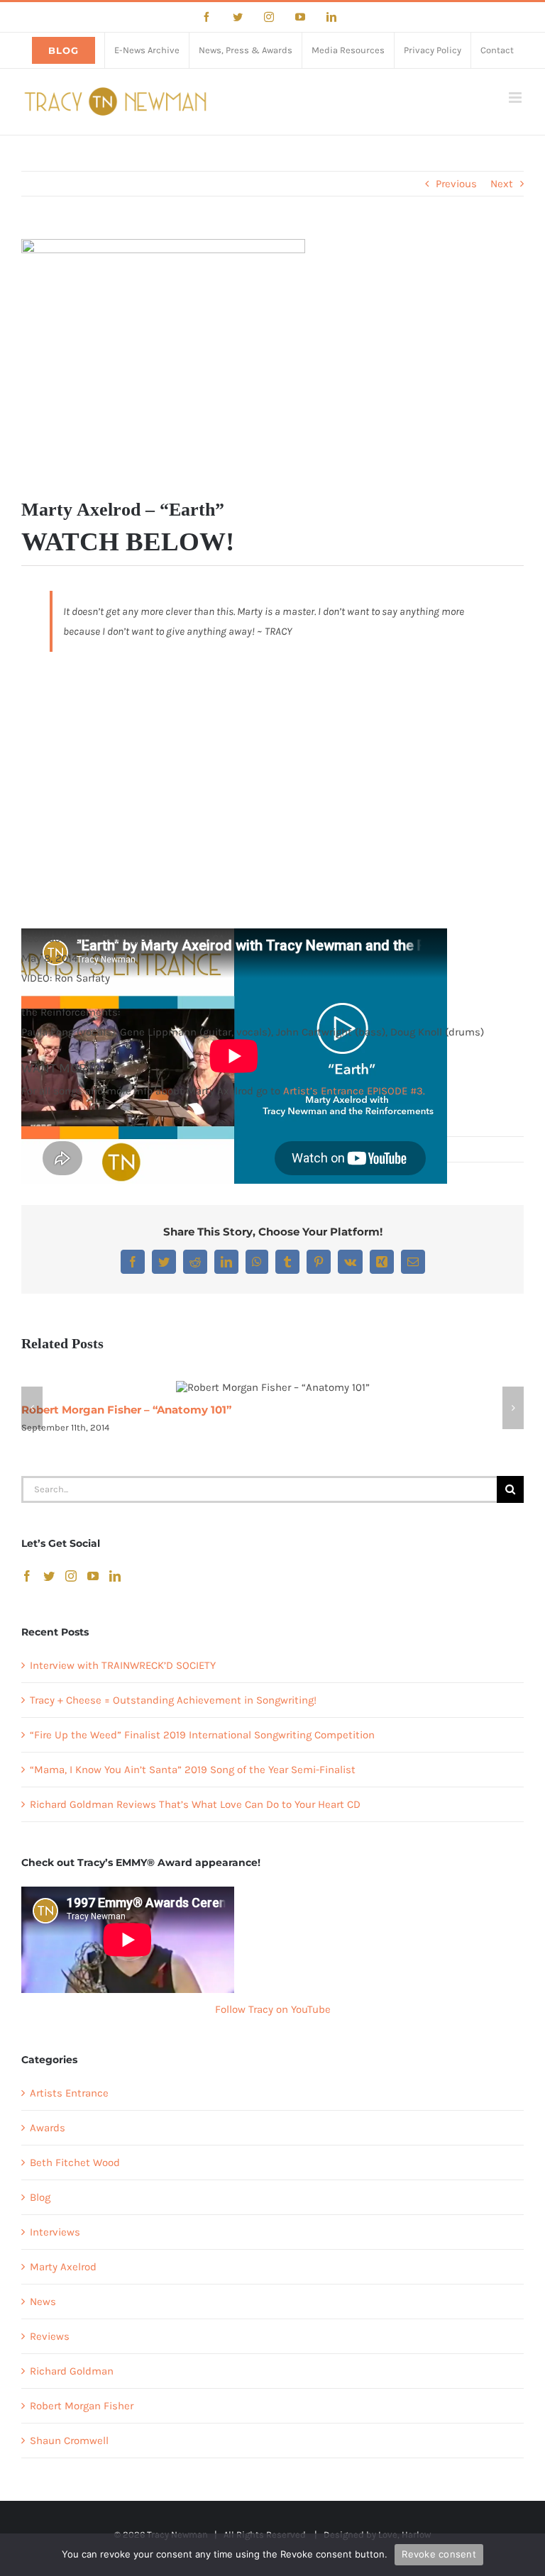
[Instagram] (71, 1576)
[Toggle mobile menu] (516, 98)
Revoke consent (439, 2554)
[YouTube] (93, 1576)
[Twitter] (49, 1576)
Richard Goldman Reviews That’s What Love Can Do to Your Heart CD (195, 1804)
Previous (456, 184)
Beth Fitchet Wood (75, 2163)
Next (502, 184)
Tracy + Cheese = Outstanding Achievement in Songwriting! (173, 1700)
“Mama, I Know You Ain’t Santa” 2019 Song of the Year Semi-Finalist (193, 1770)
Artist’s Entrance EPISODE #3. (354, 1091)
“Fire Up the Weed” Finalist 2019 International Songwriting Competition (202, 1735)
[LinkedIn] (115, 1576)
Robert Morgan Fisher (82, 2406)
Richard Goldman (72, 2371)
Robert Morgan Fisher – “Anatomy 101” (126, 1410)
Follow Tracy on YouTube (273, 2009)
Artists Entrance (69, 2093)
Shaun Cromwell (69, 2441)
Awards (48, 2128)
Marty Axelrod (63, 2267)
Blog (40, 2197)
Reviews (50, 2336)
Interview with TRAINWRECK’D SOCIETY (123, 1665)
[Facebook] (27, 1576)
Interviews (55, 2232)
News (43, 2302)
